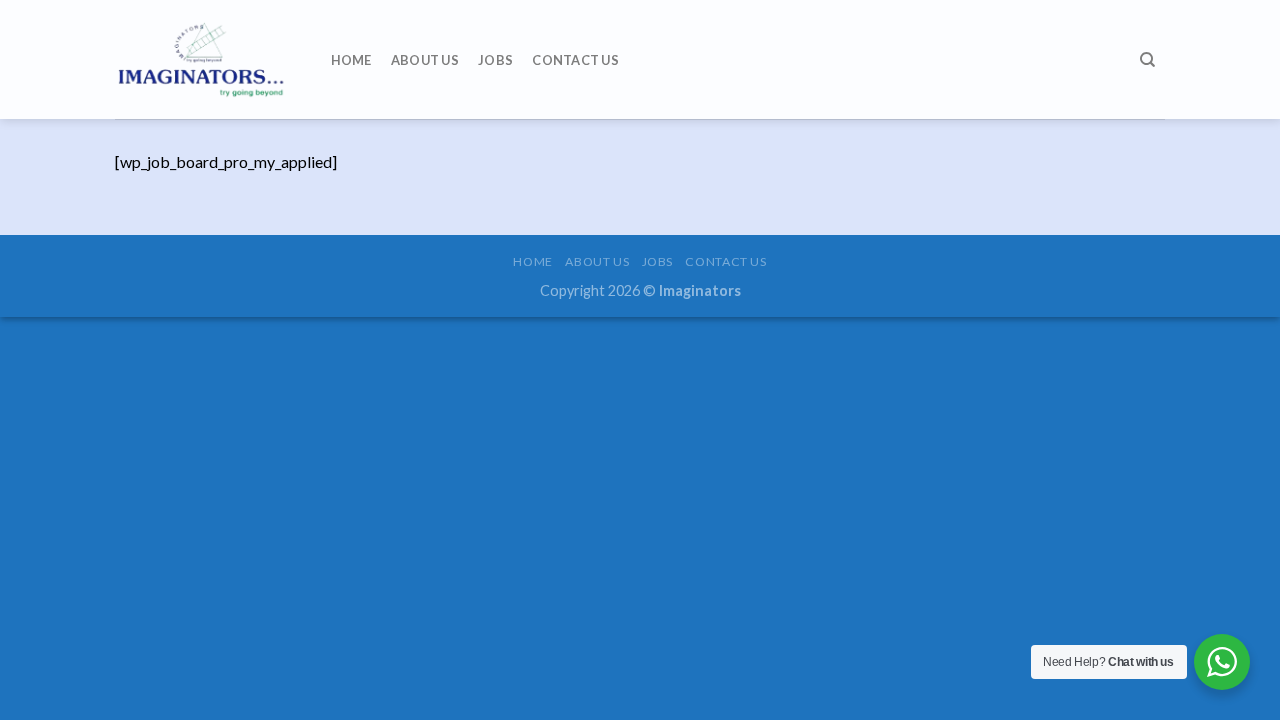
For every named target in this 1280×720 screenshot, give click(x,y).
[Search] (1147, 60)
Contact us (575, 60)
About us (425, 60)
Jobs (495, 60)
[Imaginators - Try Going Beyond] (203, 59)
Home (351, 60)
